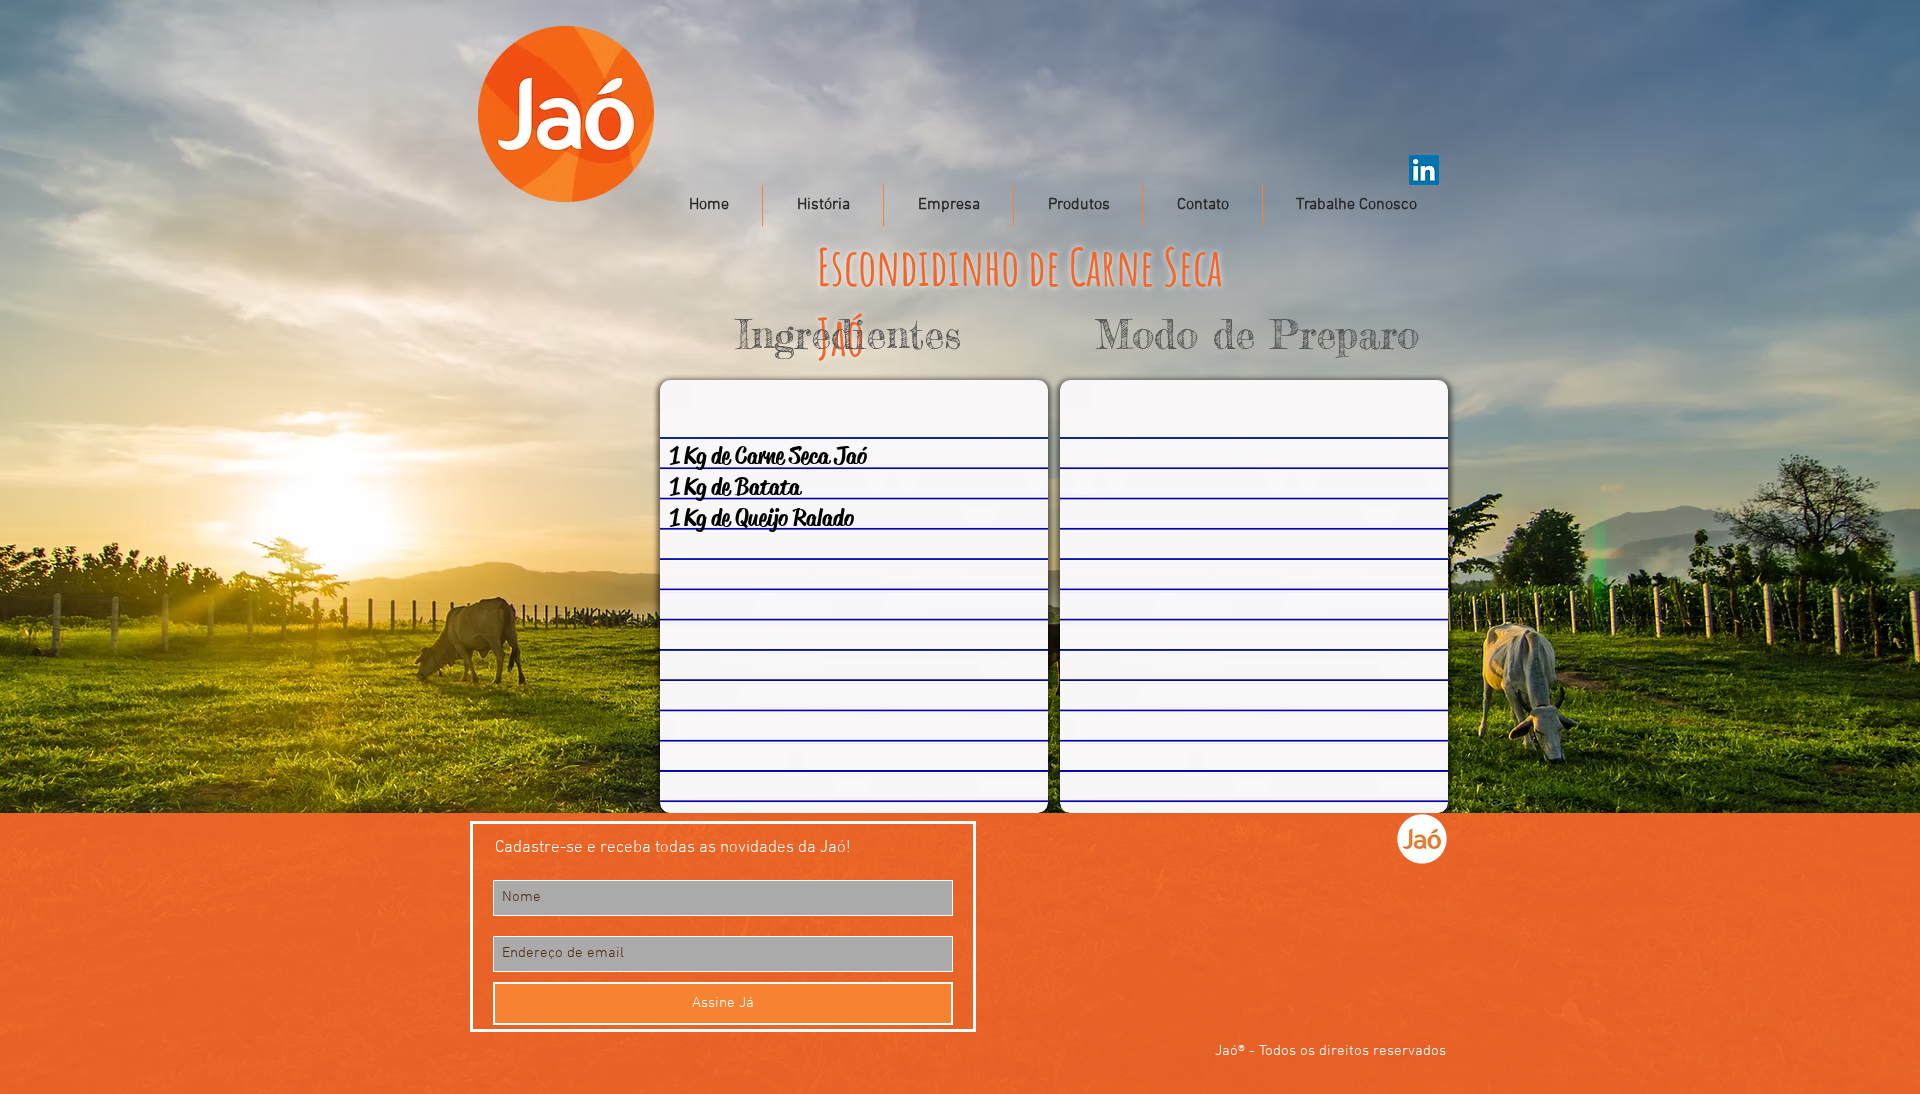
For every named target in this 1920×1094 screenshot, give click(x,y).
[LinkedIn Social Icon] (1424, 170)
